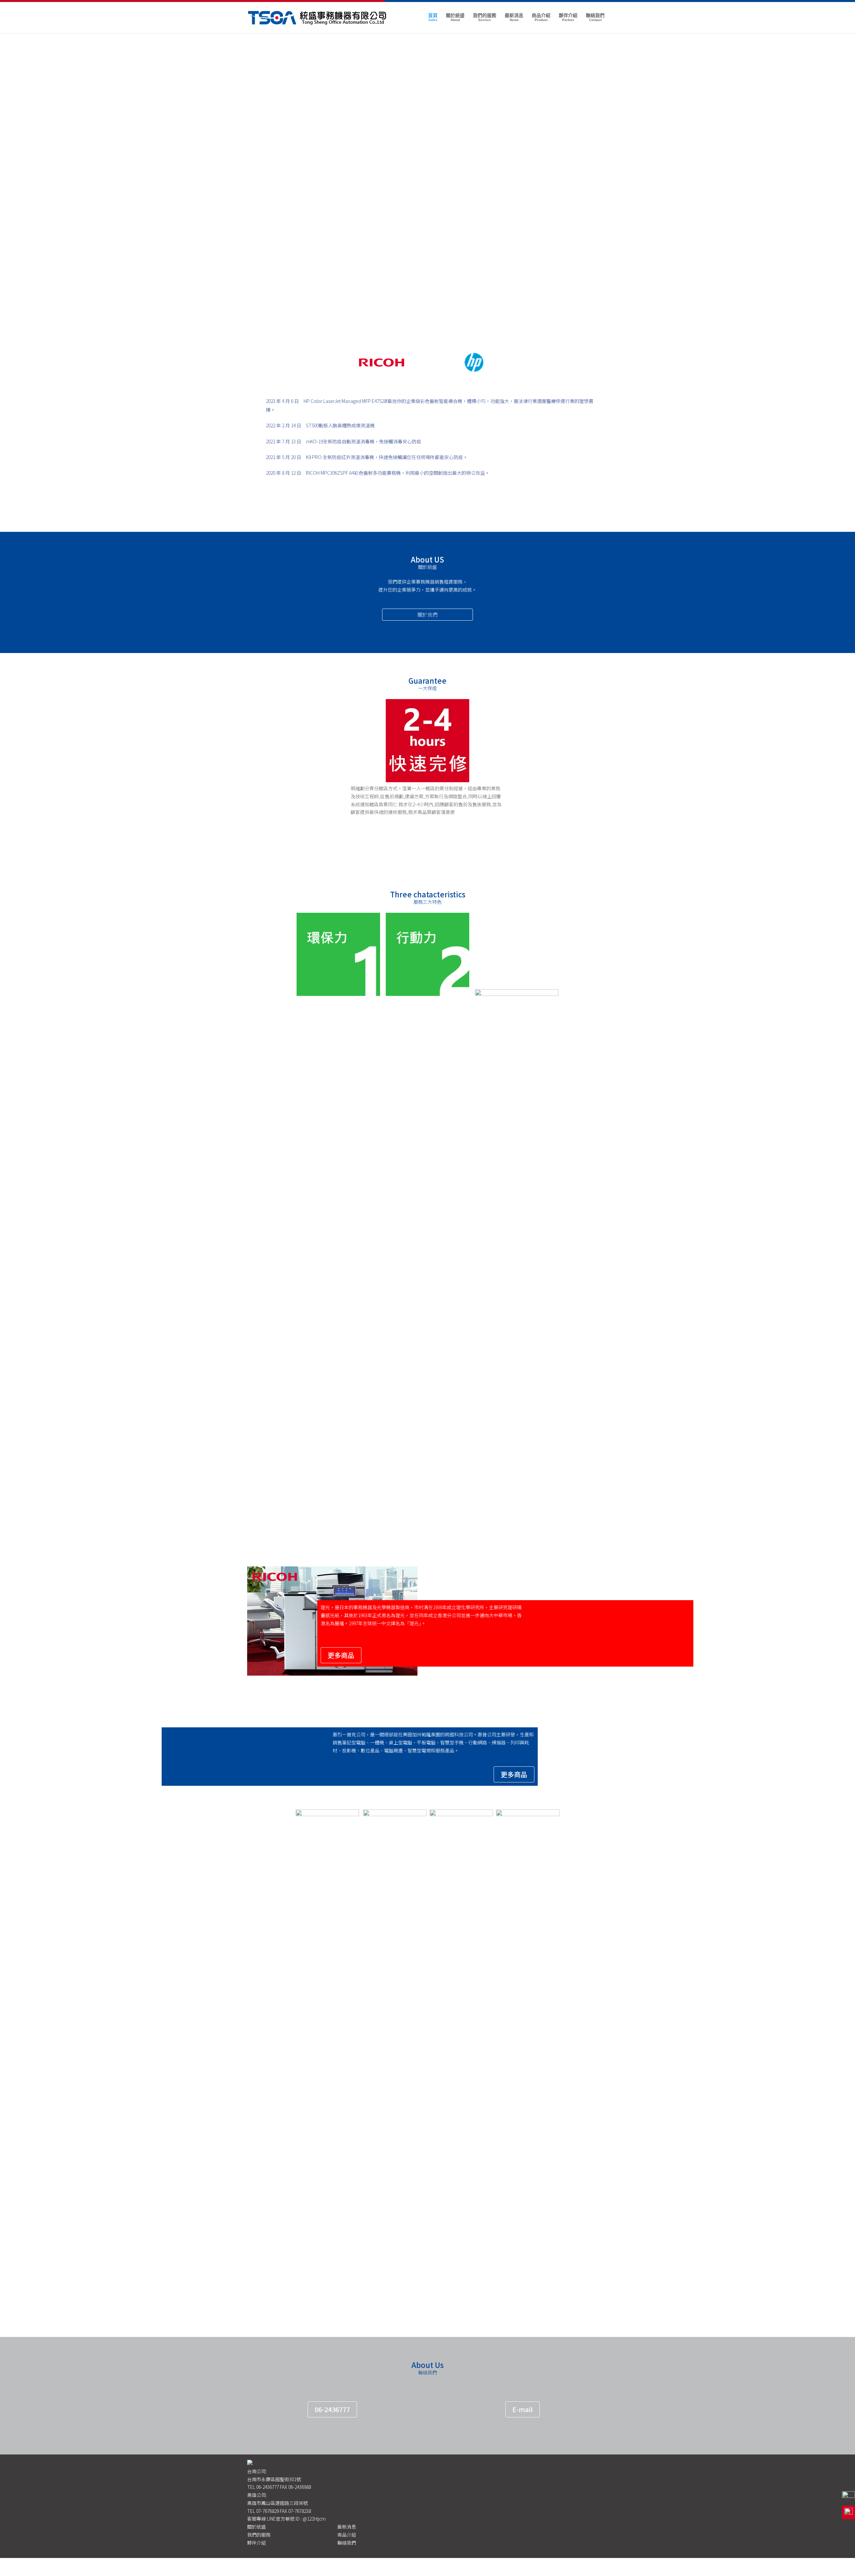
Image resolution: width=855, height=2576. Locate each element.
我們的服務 (485, 17)
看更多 (427, 1505)
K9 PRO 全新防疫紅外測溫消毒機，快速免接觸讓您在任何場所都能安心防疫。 (387, 457)
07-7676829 (268, 2511)
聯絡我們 (595, 17)
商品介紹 (541, 17)
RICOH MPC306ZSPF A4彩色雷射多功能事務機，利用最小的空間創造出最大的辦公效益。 (398, 473)
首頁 (433, 17)
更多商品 (341, 1655)
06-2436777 (332, 2409)
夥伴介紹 (568, 17)
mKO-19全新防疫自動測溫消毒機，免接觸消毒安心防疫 (364, 441)
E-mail (523, 2409)
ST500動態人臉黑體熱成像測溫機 (340, 425)
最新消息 (514, 17)
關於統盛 (455, 17)
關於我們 (427, 614)
